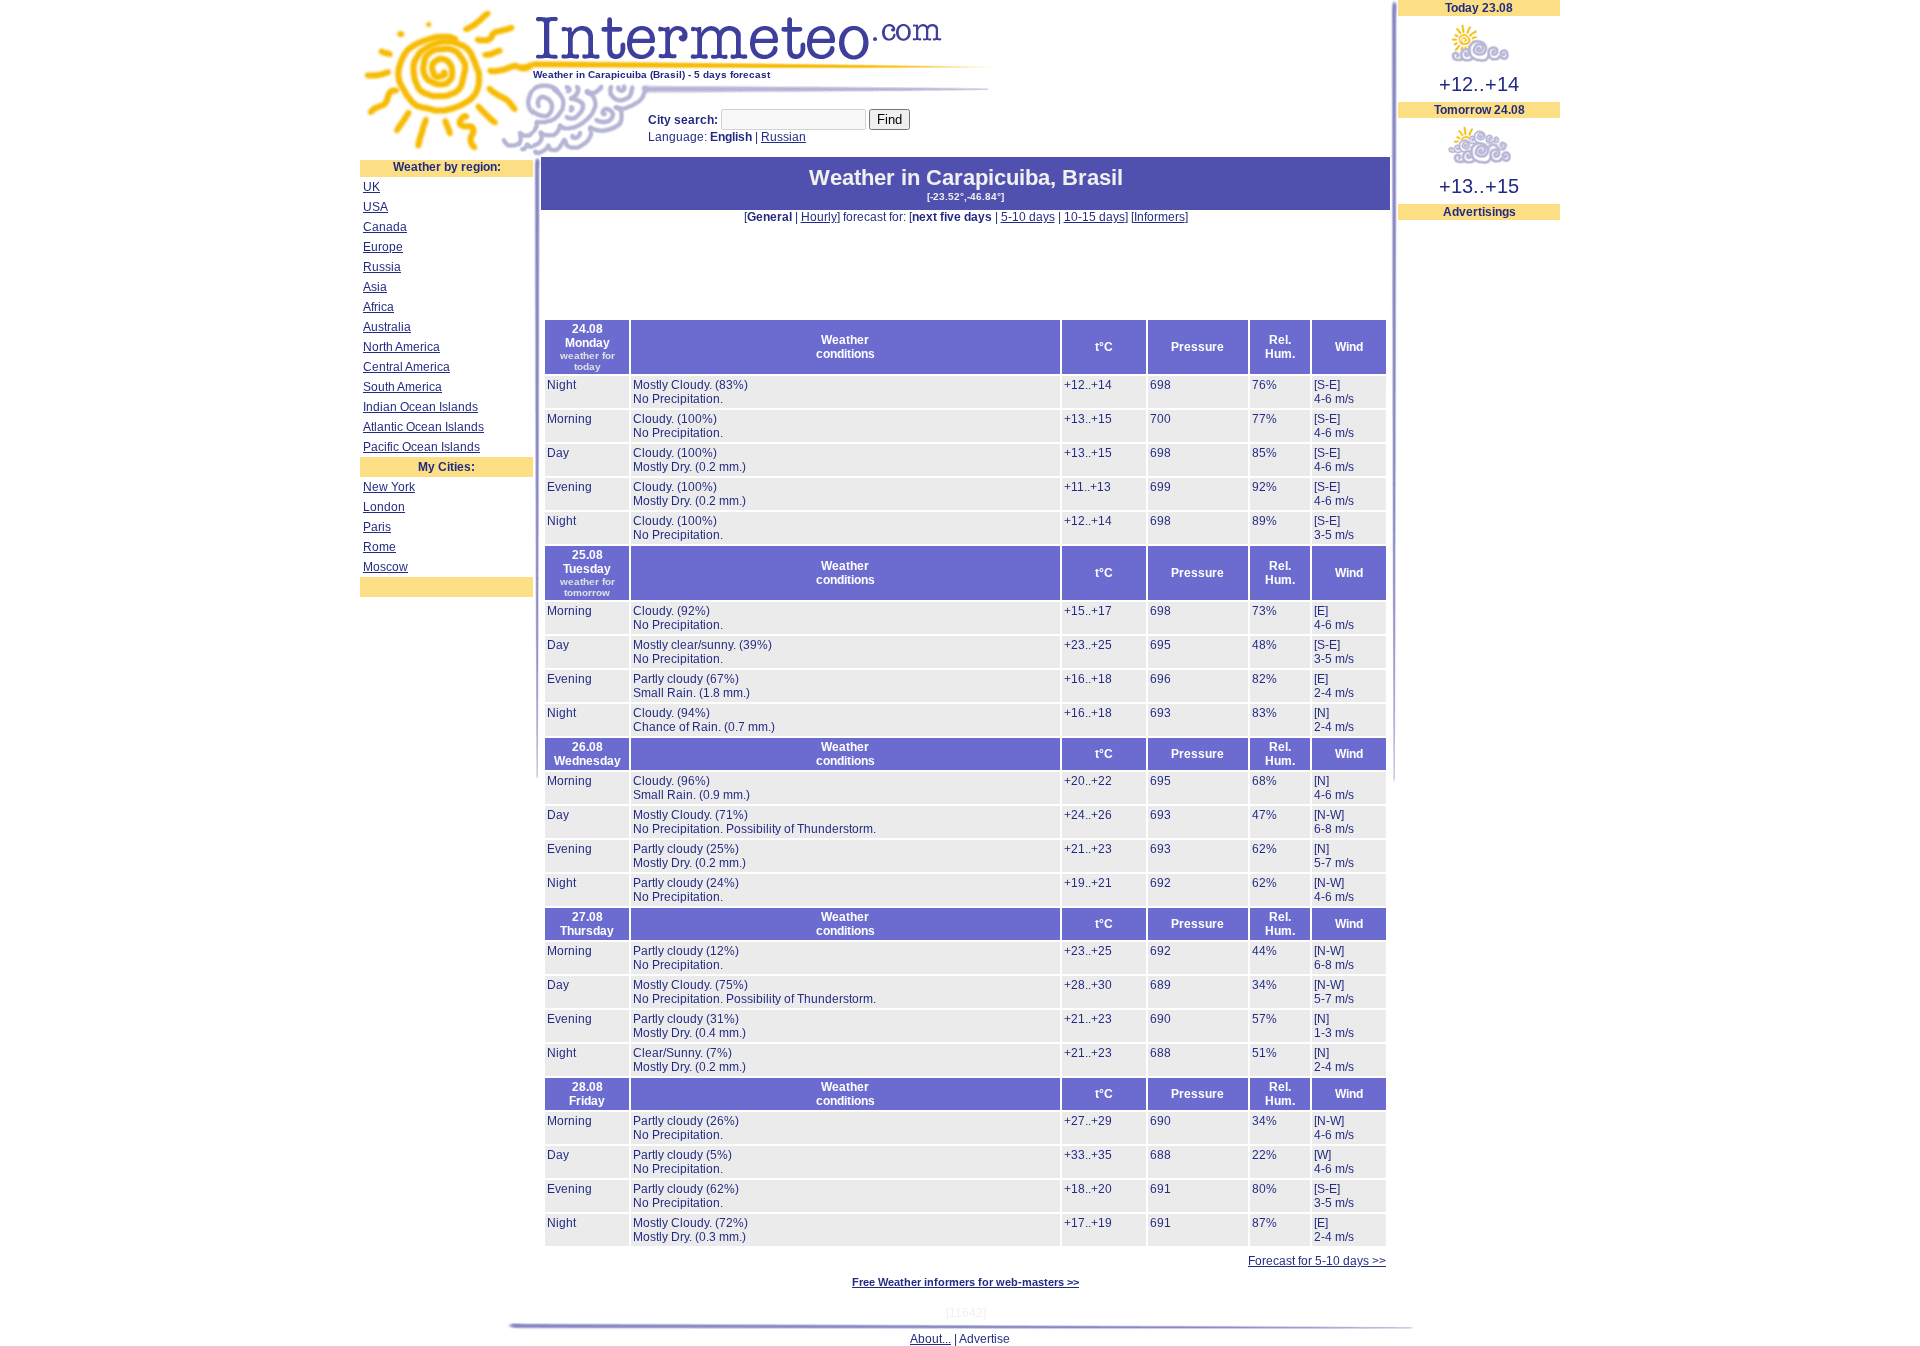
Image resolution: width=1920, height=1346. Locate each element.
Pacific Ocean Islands (421, 447)
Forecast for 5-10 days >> (1317, 1261)
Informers (1159, 217)
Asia (375, 287)
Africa (378, 307)
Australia (387, 327)
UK (371, 187)
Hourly (819, 217)
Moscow (385, 567)
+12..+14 (1479, 84)
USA (375, 207)
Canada (385, 227)
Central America (406, 367)
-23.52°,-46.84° (965, 196)
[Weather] (446, 153)
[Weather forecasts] (767, 65)
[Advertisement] (1479, 521)
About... (930, 1339)
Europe (383, 247)
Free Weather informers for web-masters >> (965, 1282)
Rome (379, 547)
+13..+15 (1479, 186)
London (384, 507)
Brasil (1092, 177)
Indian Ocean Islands (420, 407)
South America (402, 387)
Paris (377, 527)
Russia (382, 267)
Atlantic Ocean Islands (423, 427)
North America (401, 347)
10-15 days (1094, 217)
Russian (783, 137)
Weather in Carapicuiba (929, 177)
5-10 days (1028, 217)
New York (389, 487)
